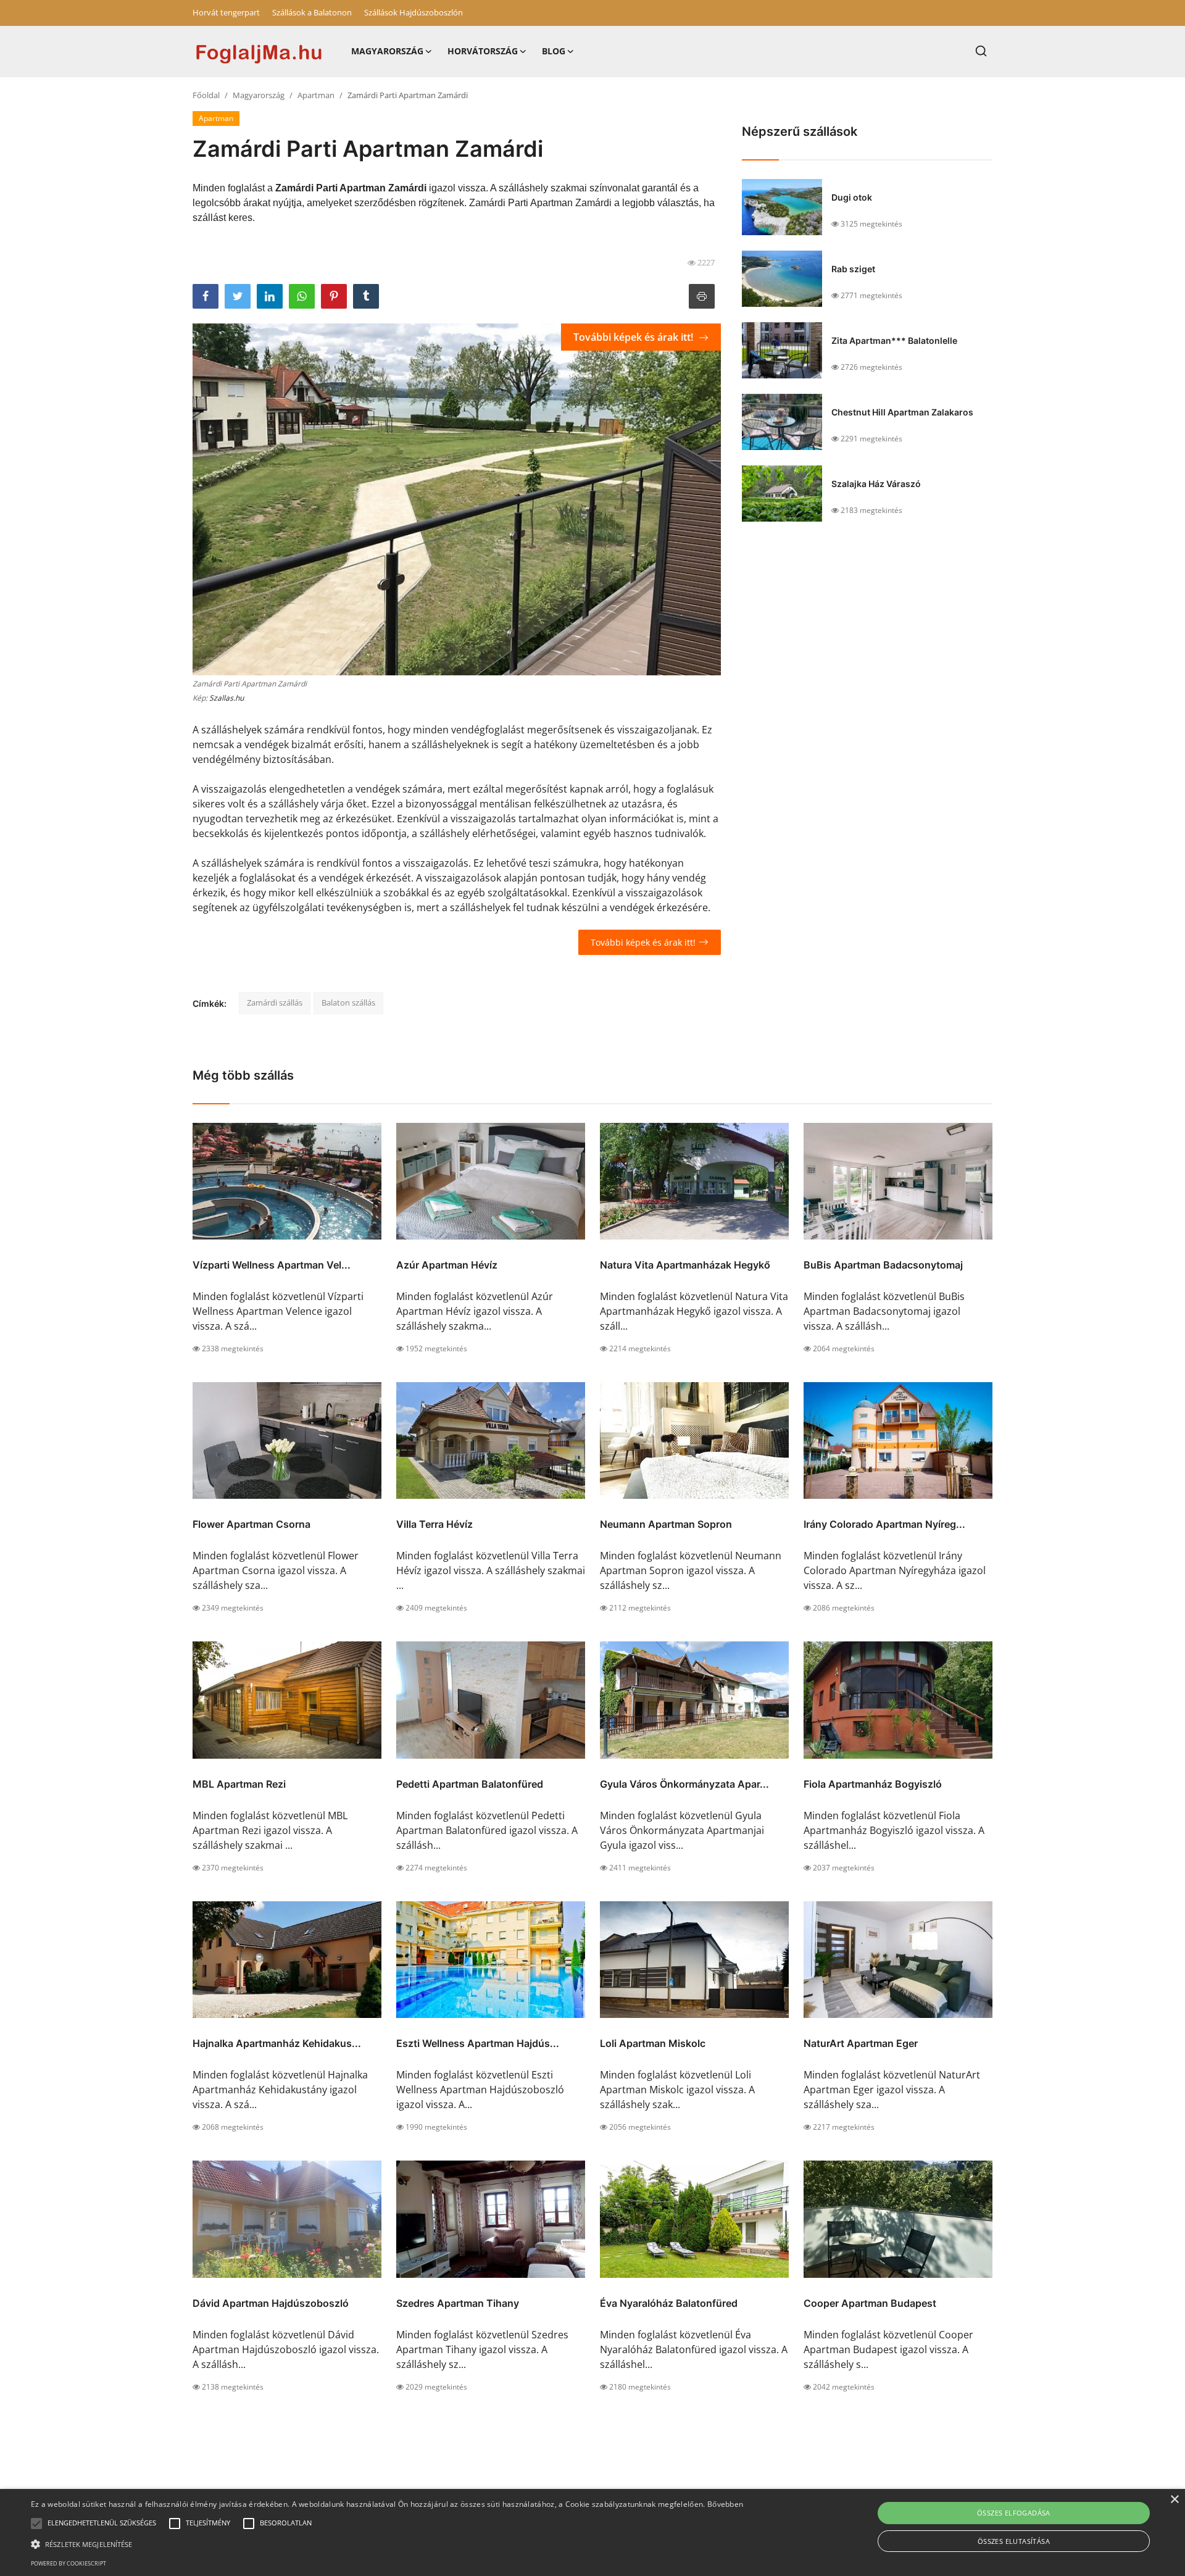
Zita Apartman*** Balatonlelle (894, 340)
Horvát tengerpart (226, 12)
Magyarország (259, 95)
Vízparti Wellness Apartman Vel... (272, 1265)
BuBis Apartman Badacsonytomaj (883, 1265)
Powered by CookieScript (69, 2563)
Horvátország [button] (483, 51)
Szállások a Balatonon (312, 12)
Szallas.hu (227, 698)
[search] (981, 51)
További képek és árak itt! (634, 337)
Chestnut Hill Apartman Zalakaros (902, 412)
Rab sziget (853, 269)
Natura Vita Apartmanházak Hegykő (685, 1265)
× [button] (1174, 2500)
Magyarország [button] (387, 51)
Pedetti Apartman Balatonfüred (470, 1784)
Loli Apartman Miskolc (653, 2043)
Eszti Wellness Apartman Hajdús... (478, 2043)
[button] (36, 2524)
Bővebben (725, 2504)
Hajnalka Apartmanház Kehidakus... (277, 2043)
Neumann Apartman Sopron (666, 1524)
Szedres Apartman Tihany (458, 2303)
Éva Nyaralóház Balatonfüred (669, 2303)
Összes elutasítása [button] (1014, 2541)
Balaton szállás (348, 1002)
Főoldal (206, 95)
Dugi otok (852, 197)
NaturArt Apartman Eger (861, 2043)
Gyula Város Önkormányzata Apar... (684, 1784)
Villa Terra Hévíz (434, 1524)
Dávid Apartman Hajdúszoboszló (271, 2303)
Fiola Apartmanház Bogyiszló (873, 1784)
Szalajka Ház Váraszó (876, 484)
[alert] (592, 2532)
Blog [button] (554, 51)
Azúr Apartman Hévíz (447, 1265)
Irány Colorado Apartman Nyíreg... (884, 1524)
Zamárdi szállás (275, 1002)
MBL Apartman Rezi (239, 1784)
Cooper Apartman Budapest (870, 2303)
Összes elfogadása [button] (1014, 2513)
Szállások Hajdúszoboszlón (414, 12)
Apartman (316, 95)
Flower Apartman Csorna (252, 1524)
